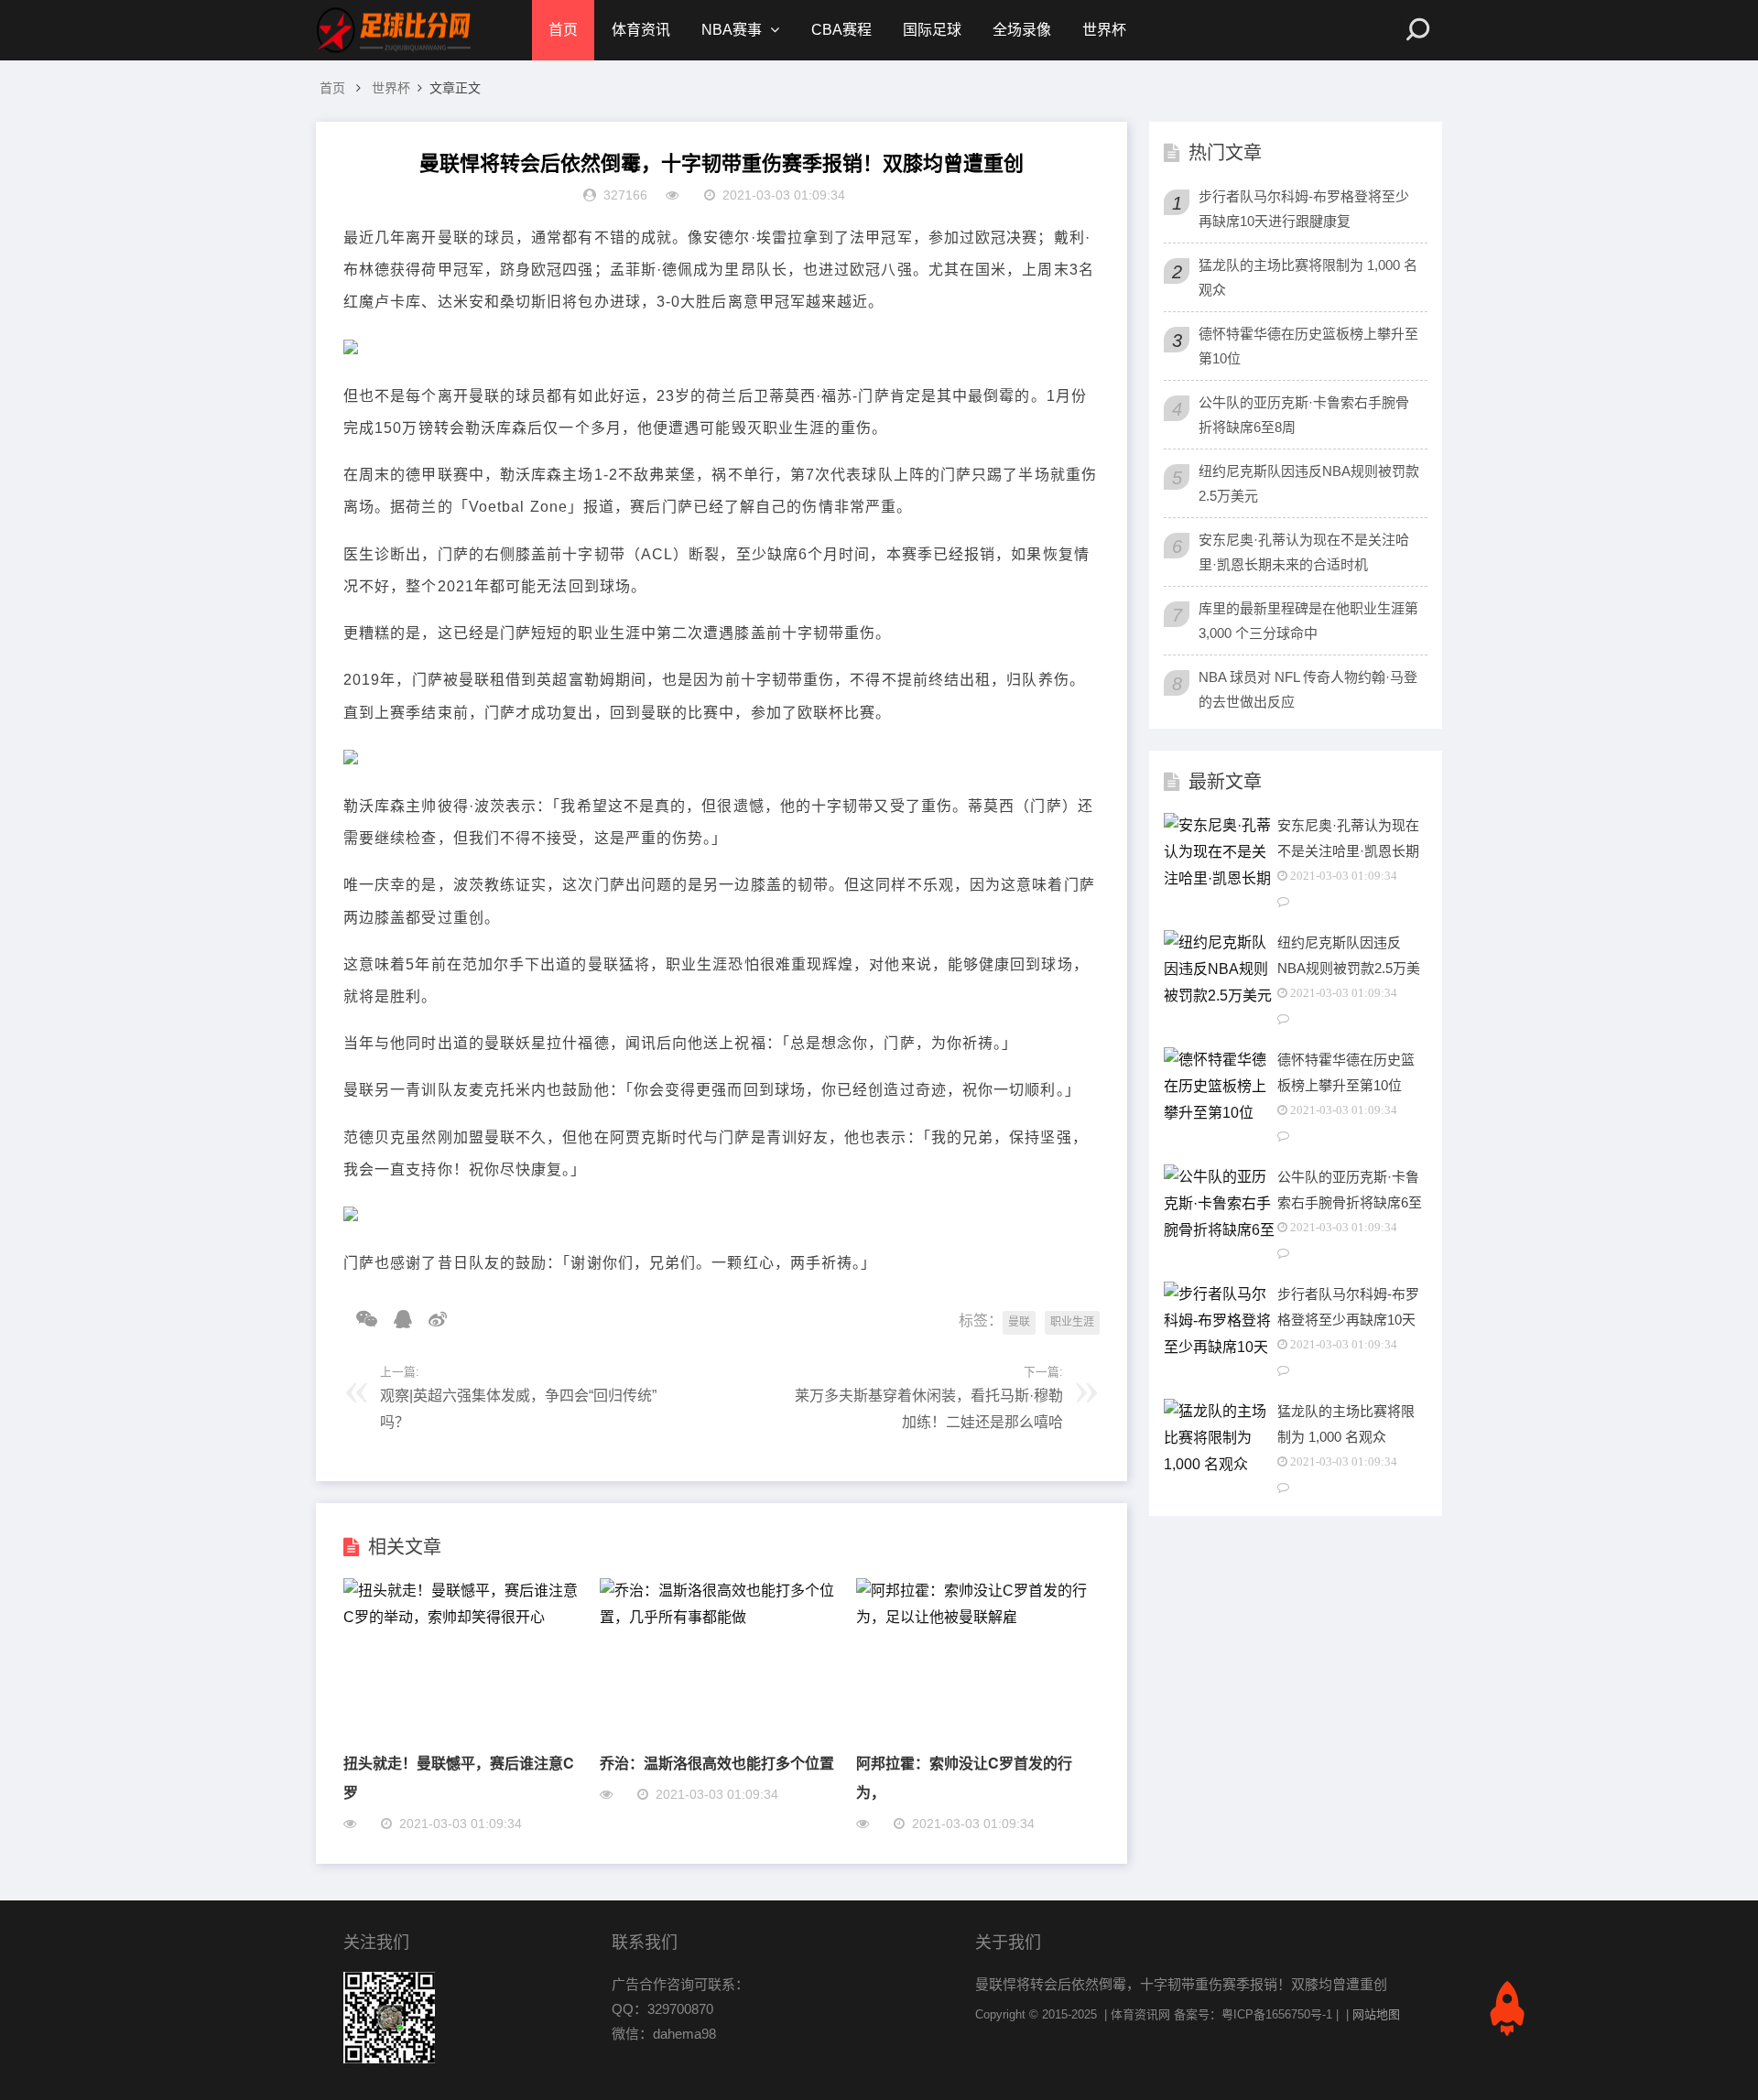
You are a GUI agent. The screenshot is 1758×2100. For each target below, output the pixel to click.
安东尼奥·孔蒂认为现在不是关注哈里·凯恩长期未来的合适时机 (1304, 552)
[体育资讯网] (394, 30)
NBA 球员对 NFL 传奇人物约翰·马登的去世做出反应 (1308, 689)
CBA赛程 (841, 30)
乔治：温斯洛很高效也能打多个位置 (717, 1763)
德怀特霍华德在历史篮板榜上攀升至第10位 (1308, 346)
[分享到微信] (360, 1319)
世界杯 (1104, 30)
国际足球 (932, 30)
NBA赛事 (732, 30)
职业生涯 (1072, 1322)
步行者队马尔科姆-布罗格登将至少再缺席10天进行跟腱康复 (1304, 209)
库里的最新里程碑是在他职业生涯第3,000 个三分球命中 (1308, 621)
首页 (563, 30)
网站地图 (1376, 2014)
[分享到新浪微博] (431, 1319)
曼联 (1019, 1322)
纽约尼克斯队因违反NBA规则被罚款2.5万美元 (1309, 483)
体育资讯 (641, 30)
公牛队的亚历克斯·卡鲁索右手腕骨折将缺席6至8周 (1304, 415)
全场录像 (1022, 30)
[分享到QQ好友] (396, 1319)
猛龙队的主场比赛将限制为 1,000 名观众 (1308, 277)
